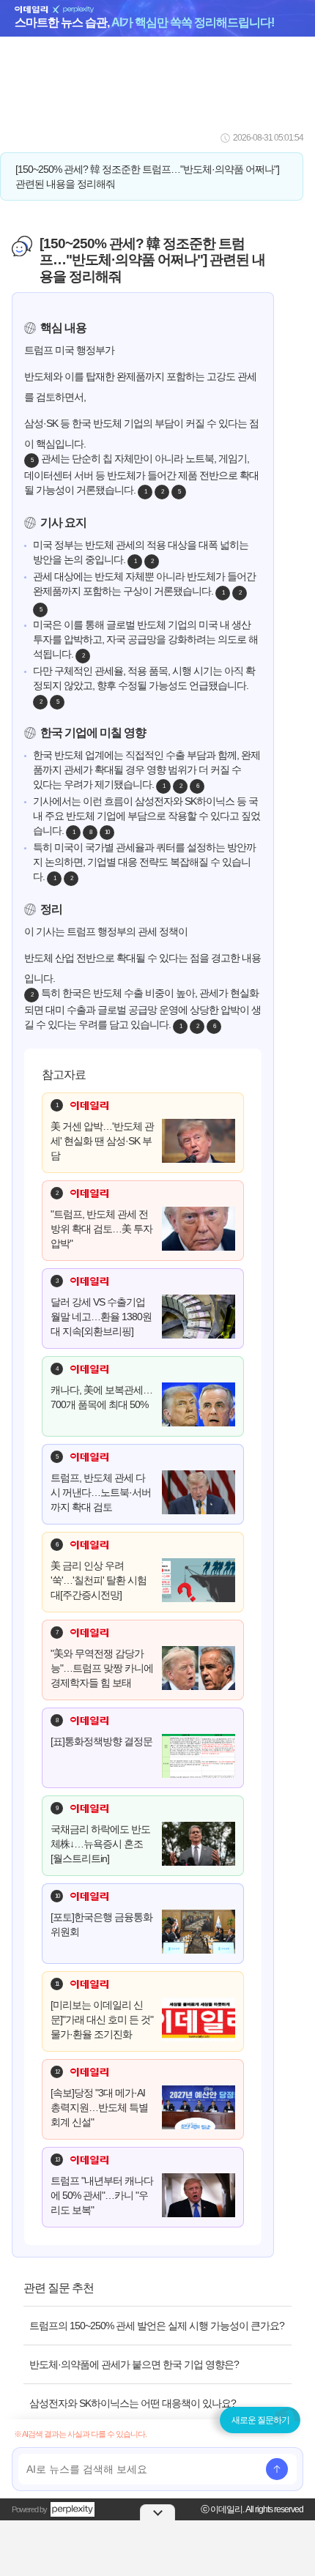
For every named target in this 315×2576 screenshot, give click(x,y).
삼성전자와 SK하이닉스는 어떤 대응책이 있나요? (133, 2403)
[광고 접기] (157, 2512)
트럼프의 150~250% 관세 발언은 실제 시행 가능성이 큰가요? (157, 2326)
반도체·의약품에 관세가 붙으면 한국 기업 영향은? (134, 2364)
